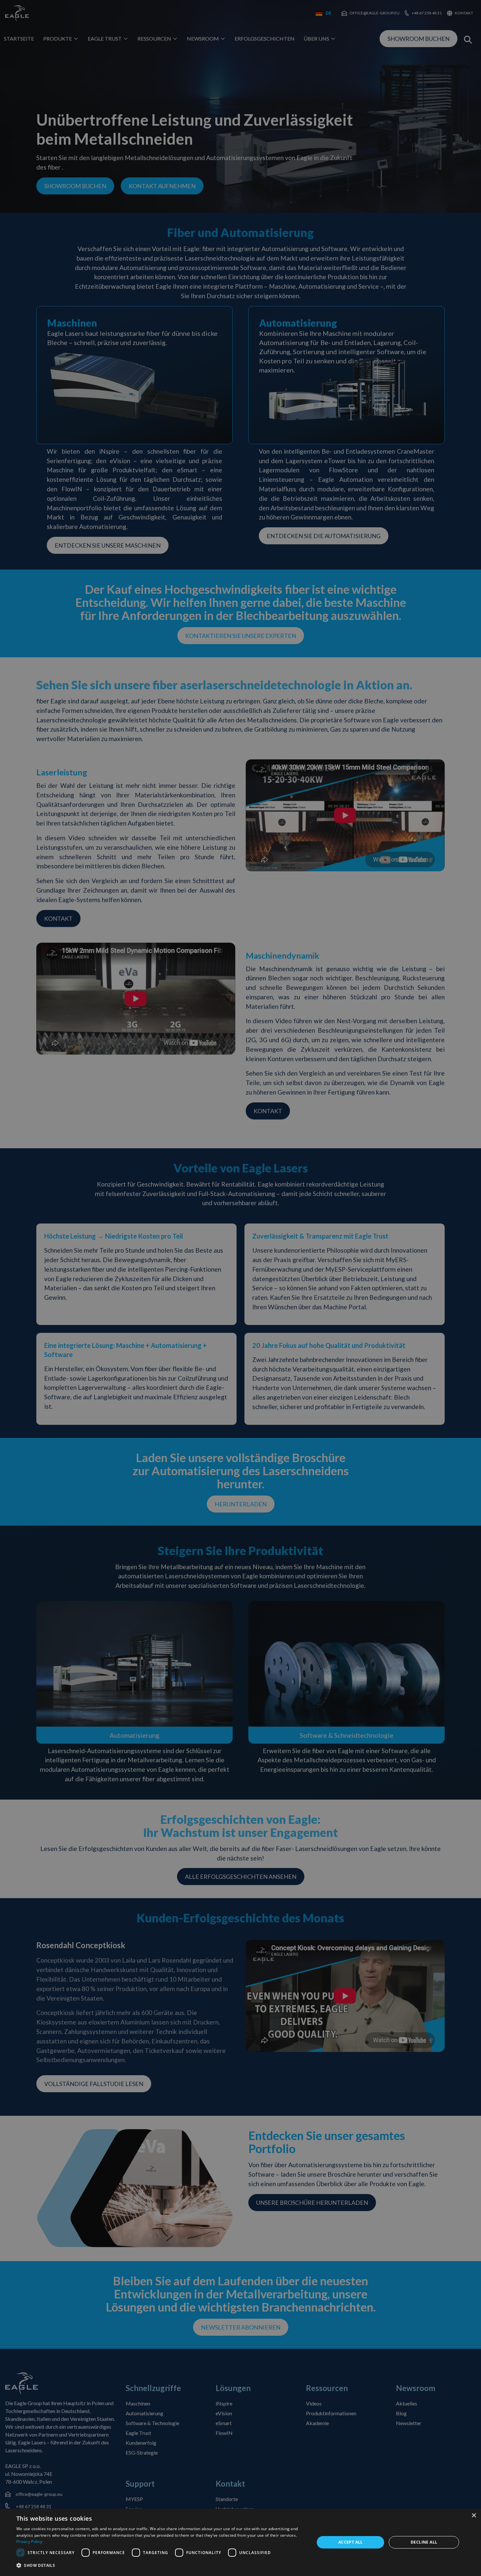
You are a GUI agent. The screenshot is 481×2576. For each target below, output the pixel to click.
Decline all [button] (424, 2542)
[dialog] (240, 2542)
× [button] (474, 2516)
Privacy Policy (29, 2541)
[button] (161, 2566)
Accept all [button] (351, 2542)
